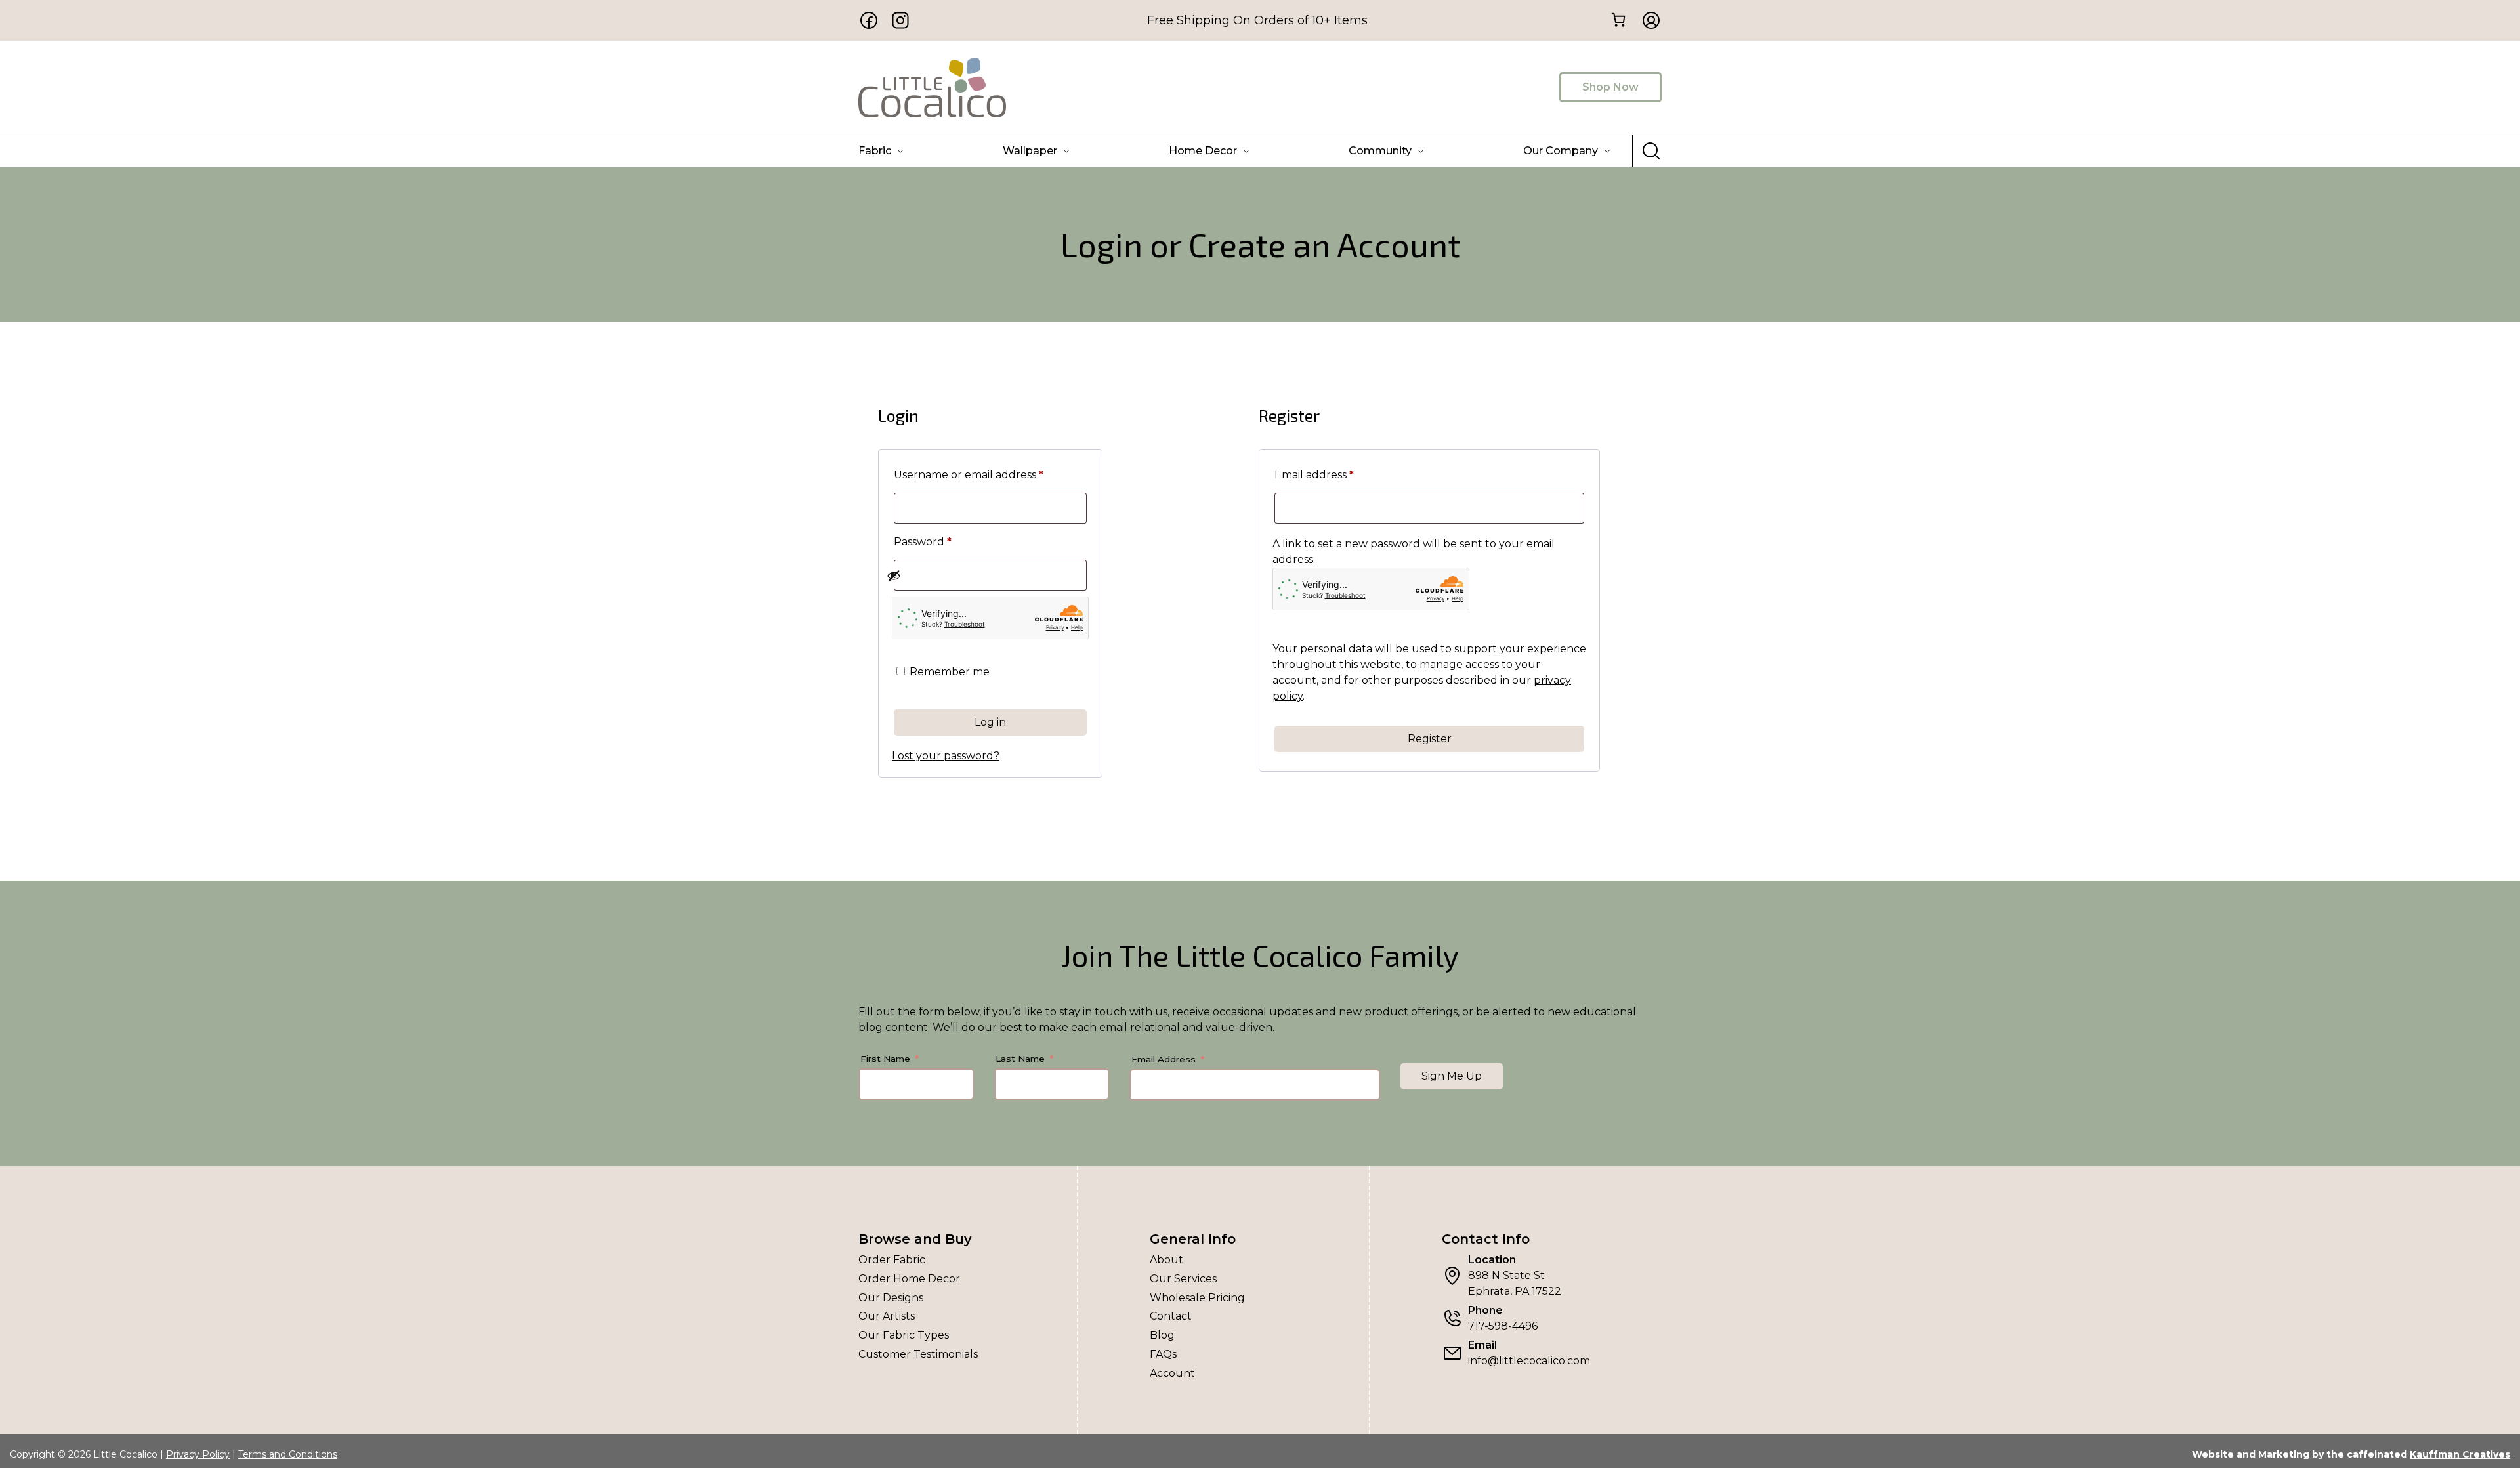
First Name (885, 1059)
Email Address (1164, 1059)
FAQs (1163, 1354)
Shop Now (1610, 87)
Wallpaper (1030, 151)
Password (947, 541)
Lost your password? (946, 756)
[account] (1647, 20)
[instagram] (900, 20)
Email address (1339, 474)
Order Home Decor (909, 1279)
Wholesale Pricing (1197, 1298)
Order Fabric (892, 1260)
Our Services (1183, 1279)
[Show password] (983, 576)
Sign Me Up (1452, 1076)
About (1166, 1260)
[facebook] (869, 20)
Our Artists (887, 1316)
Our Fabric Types (904, 1335)
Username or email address (990, 474)
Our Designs (891, 1298)
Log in (990, 722)
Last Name (1020, 1059)
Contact (1171, 1316)
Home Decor (1203, 151)
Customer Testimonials (918, 1354)
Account (1172, 1373)
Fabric (875, 151)
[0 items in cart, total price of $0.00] (1618, 19)
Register (1430, 739)
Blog (1162, 1335)
